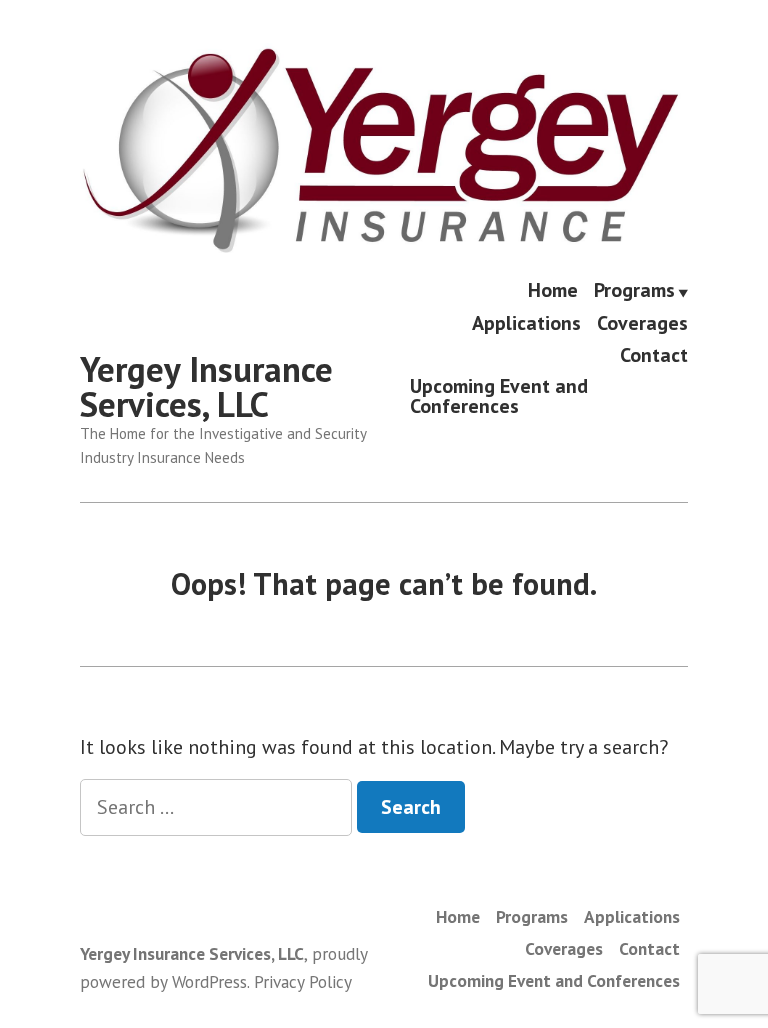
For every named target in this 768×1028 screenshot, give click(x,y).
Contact (654, 354)
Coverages (642, 323)
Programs (634, 291)
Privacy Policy (303, 981)
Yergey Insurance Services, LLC (206, 386)
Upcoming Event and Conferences (499, 395)
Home (553, 291)
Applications (526, 323)
